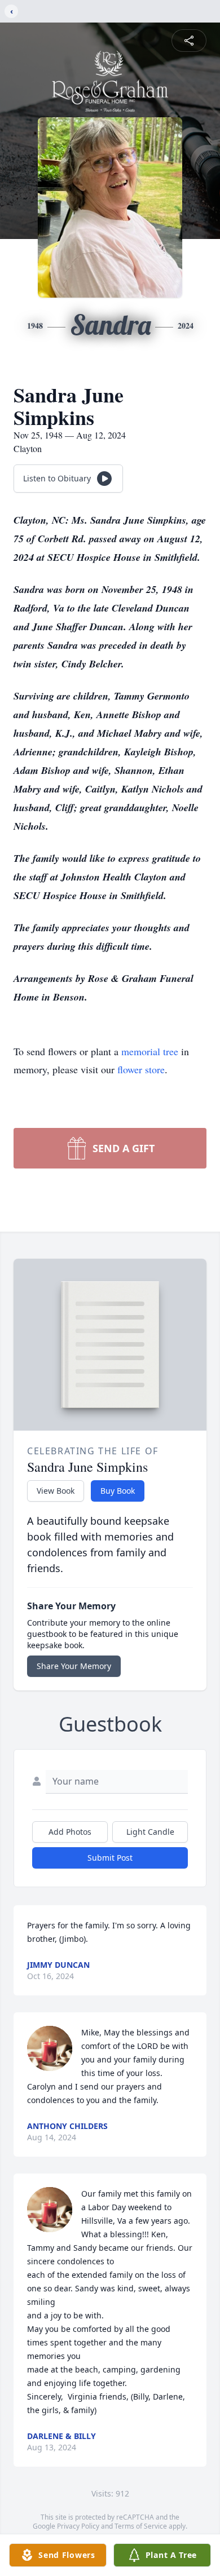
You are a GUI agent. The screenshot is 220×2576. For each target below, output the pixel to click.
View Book (56, 1491)
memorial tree (150, 1051)
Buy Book (118, 1491)
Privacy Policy (78, 2526)
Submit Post (110, 1858)
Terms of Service (141, 2526)
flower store (141, 1069)
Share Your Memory (74, 1666)
